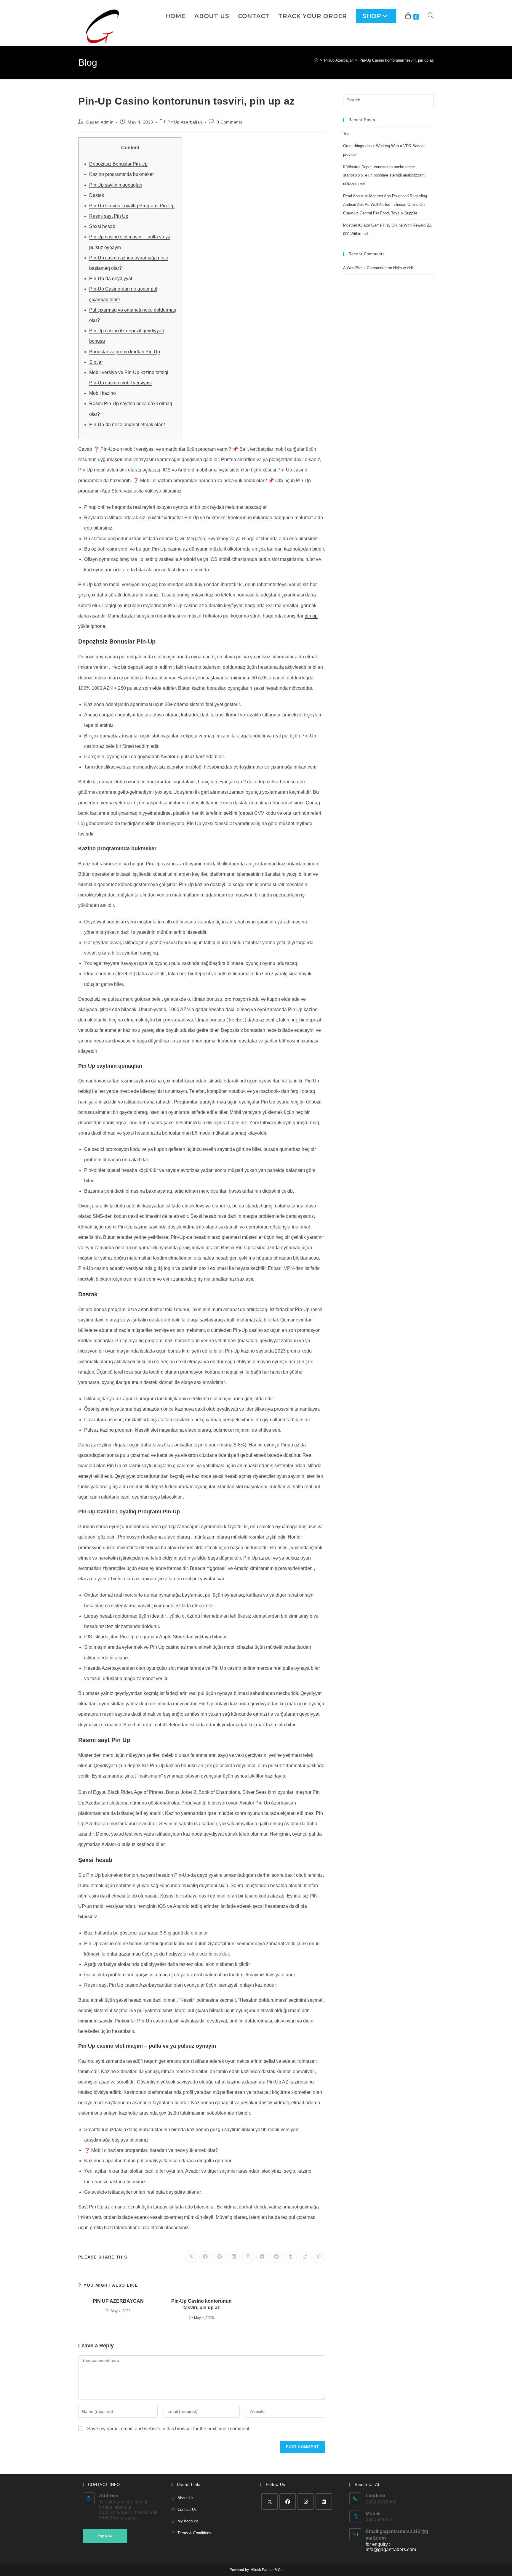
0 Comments (229, 122)
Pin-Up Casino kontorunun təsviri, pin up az (397, 60)
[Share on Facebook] (205, 2257)
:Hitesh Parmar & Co (266, 2570)
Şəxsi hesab (102, 226)
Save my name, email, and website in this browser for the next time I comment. (169, 2429)
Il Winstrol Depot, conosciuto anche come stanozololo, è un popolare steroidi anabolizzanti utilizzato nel (384, 175)
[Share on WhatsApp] (319, 2257)
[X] (269, 2502)
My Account (188, 2521)
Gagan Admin (100, 122)
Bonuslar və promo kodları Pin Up (125, 352)
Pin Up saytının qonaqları (116, 185)
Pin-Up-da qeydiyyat (111, 279)
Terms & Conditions (194, 2533)
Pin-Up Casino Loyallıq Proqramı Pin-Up (132, 206)
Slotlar (96, 362)
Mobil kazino (103, 393)
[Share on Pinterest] (220, 2257)
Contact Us (187, 2510)
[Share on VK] (262, 2257)
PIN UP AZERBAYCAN (118, 2301)
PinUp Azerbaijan (185, 122)
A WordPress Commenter (365, 268)
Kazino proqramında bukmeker (121, 174)
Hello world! (403, 268)
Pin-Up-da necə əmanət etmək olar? (127, 425)
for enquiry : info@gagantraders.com (391, 2547)
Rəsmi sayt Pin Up (109, 216)
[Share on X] (191, 2257)
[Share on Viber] (248, 2257)
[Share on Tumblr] (291, 2257)
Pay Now (105, 2536)
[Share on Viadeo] (305, 2257)
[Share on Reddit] (276, 2257)
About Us (185, 2498)
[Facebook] (288, 2502)
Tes (346, 134)
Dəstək (97, 195)
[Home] (316, 60)
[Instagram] (306, 2502)
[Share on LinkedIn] (234, 2257)
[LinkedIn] (324, 2502)
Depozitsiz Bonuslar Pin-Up (118, 164)
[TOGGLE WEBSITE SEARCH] (431, 16)
